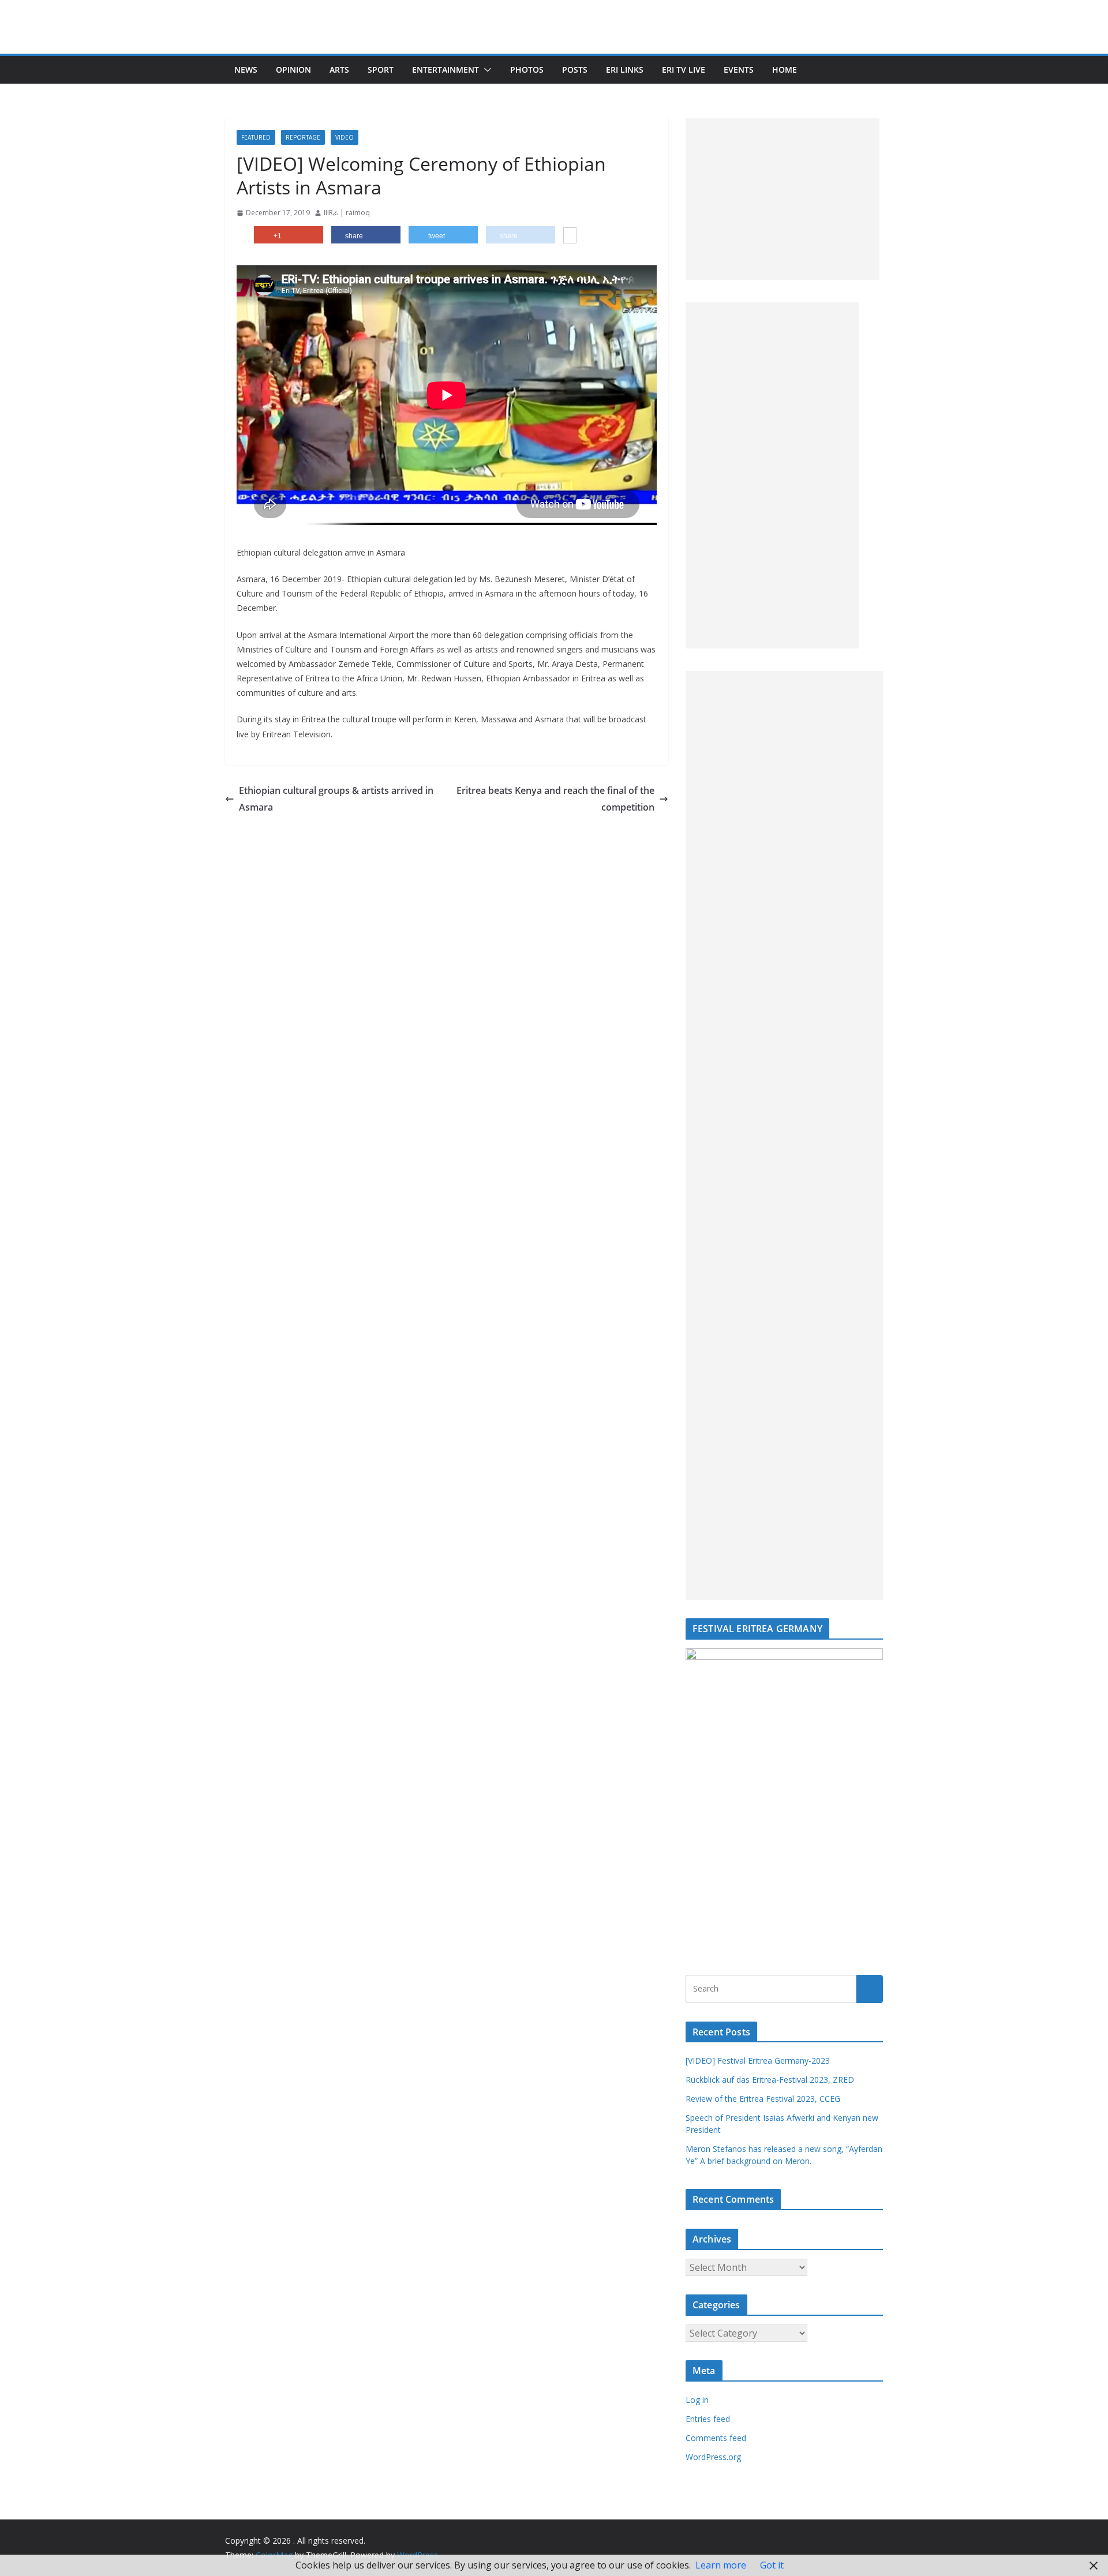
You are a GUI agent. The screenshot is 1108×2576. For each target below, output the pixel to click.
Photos (527, 70)
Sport (381, 70)
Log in (697, 2400)
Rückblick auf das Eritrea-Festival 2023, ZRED (770, 2080)
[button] (485, 70)
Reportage (303, 137)
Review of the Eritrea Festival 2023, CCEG (763, 2099)
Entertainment (446, 70)
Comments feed (716, 2438)
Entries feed (708, 2419)
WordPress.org (713, 2457)
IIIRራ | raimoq (347, 213)
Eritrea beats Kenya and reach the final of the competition (555, 799)
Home (785, 70)
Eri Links (625, 70)
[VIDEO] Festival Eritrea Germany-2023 (758, 2061)
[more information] (570, 237)
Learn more (721, 2565)
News (246, 70)
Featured (256, 137)
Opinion (293, 70)
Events (739, 70)
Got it (772, 2565)
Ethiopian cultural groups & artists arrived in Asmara (336, 799)
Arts (339, 70)
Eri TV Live (684, 70)
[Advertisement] (783, 199)
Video (345, 137)
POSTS (575, 70)
